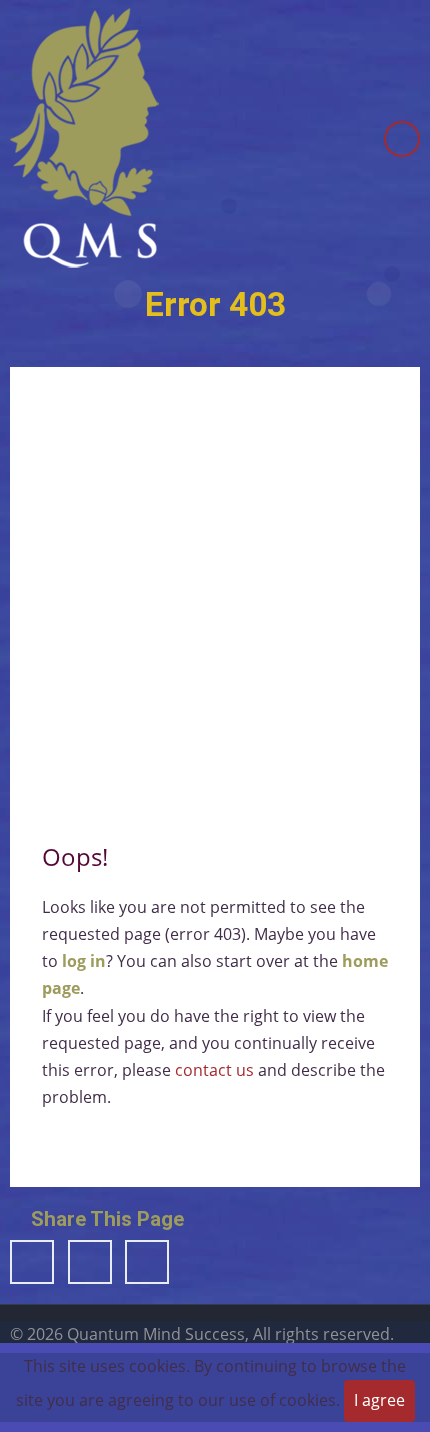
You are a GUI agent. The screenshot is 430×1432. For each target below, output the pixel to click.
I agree (379, 1400)
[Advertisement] (215, 598)
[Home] (85, 137)
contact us (214, 1070)
